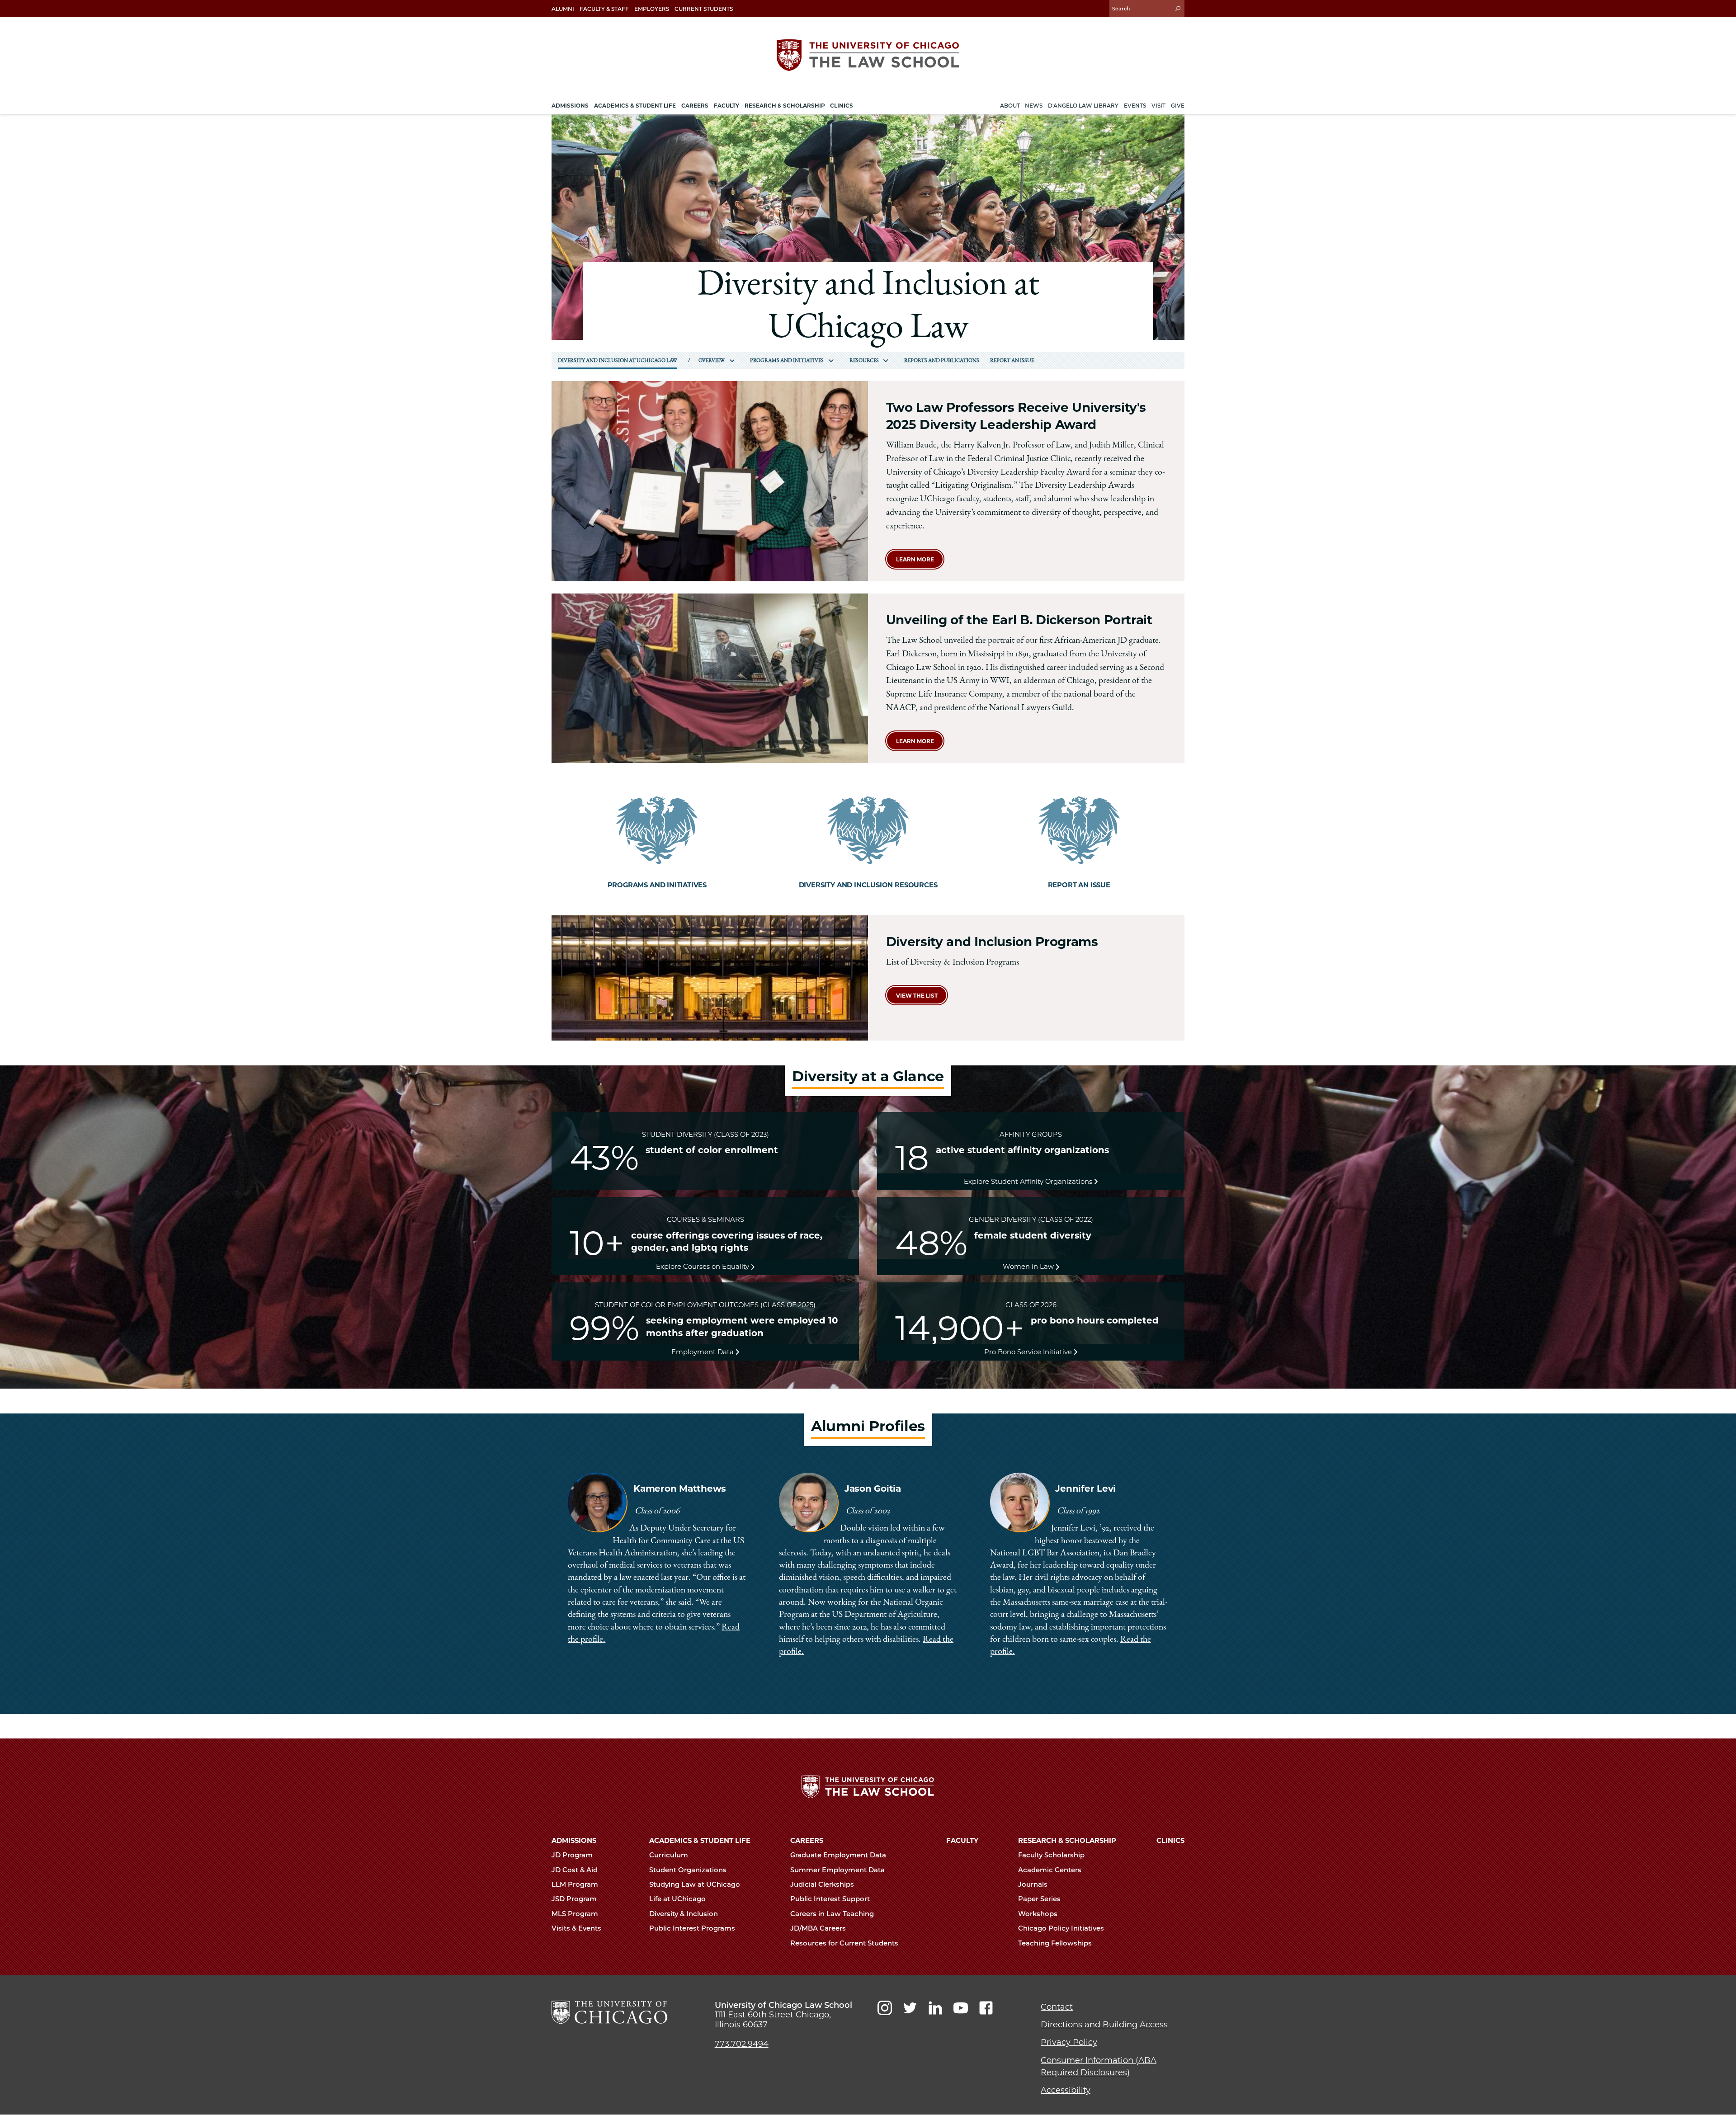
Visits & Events (577, 1928)
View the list (917, 996)
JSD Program (575, 1899)
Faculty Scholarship (1052, 1855)
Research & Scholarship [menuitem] (785, 106)
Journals (1034, 1884)
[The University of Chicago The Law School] (868, 55)
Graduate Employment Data (839, 1855)
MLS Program (576, 1914)
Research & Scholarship (1067, 1841)
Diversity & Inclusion (684, 1914)
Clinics (1170, 1841)
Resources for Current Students (845, 1943)
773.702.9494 (742, 2044)
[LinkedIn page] (935, 2008)
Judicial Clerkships (823, 1884)
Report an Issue (1012, 361)
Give (1178, 106)
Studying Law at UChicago (696, 1884)
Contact (1057, 2007)
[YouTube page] (961, 2008)
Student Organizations (689, 1870)
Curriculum (670, 1855)
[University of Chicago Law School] (609, 2012)
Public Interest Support (831, 1899)
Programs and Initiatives (787, 361)
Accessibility (1066, 2090)
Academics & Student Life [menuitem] (635, 106)
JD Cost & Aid (576, 1870)
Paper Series (1040, 1899)
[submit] (1178, 8)
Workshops (1039, 1914)
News (1034, 106)
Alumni (563, 9)
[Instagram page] (885, 2008)
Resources (864, 361)
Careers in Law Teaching (833, 1914)
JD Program (573, 1855)
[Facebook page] (986, 2008)
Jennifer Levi (1085, 1489)
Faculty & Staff (604, 9)
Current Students (704, 9)
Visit (1158, 106)
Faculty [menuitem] (726, 106)
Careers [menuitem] (695, 106)
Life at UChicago (678, 1899)
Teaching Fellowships (1056, 1943)
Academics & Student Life (700, 1841)
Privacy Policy (1069, 2042)
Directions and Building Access (1104, 2025)
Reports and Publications (942, 361)
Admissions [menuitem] (570, 106)
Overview (712, 361)
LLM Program (576, 1884)
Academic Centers (1051, 1870)
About (1010, 106)
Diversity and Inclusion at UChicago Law (618, 361)
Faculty (962, 1841)
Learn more (915, 559)
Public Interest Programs (693, 1928)
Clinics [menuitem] (842, 106)
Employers (652, 9)
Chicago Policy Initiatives (1062, 1928)
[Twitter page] (910, 2008)
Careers (807, 1841)
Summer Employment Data (838, 1870)
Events (1135, 106)
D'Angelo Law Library (1083, 106)
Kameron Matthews (680, 1489)
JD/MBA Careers (819, 1928)
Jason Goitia (873, 1489)
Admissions (574, 1841)
